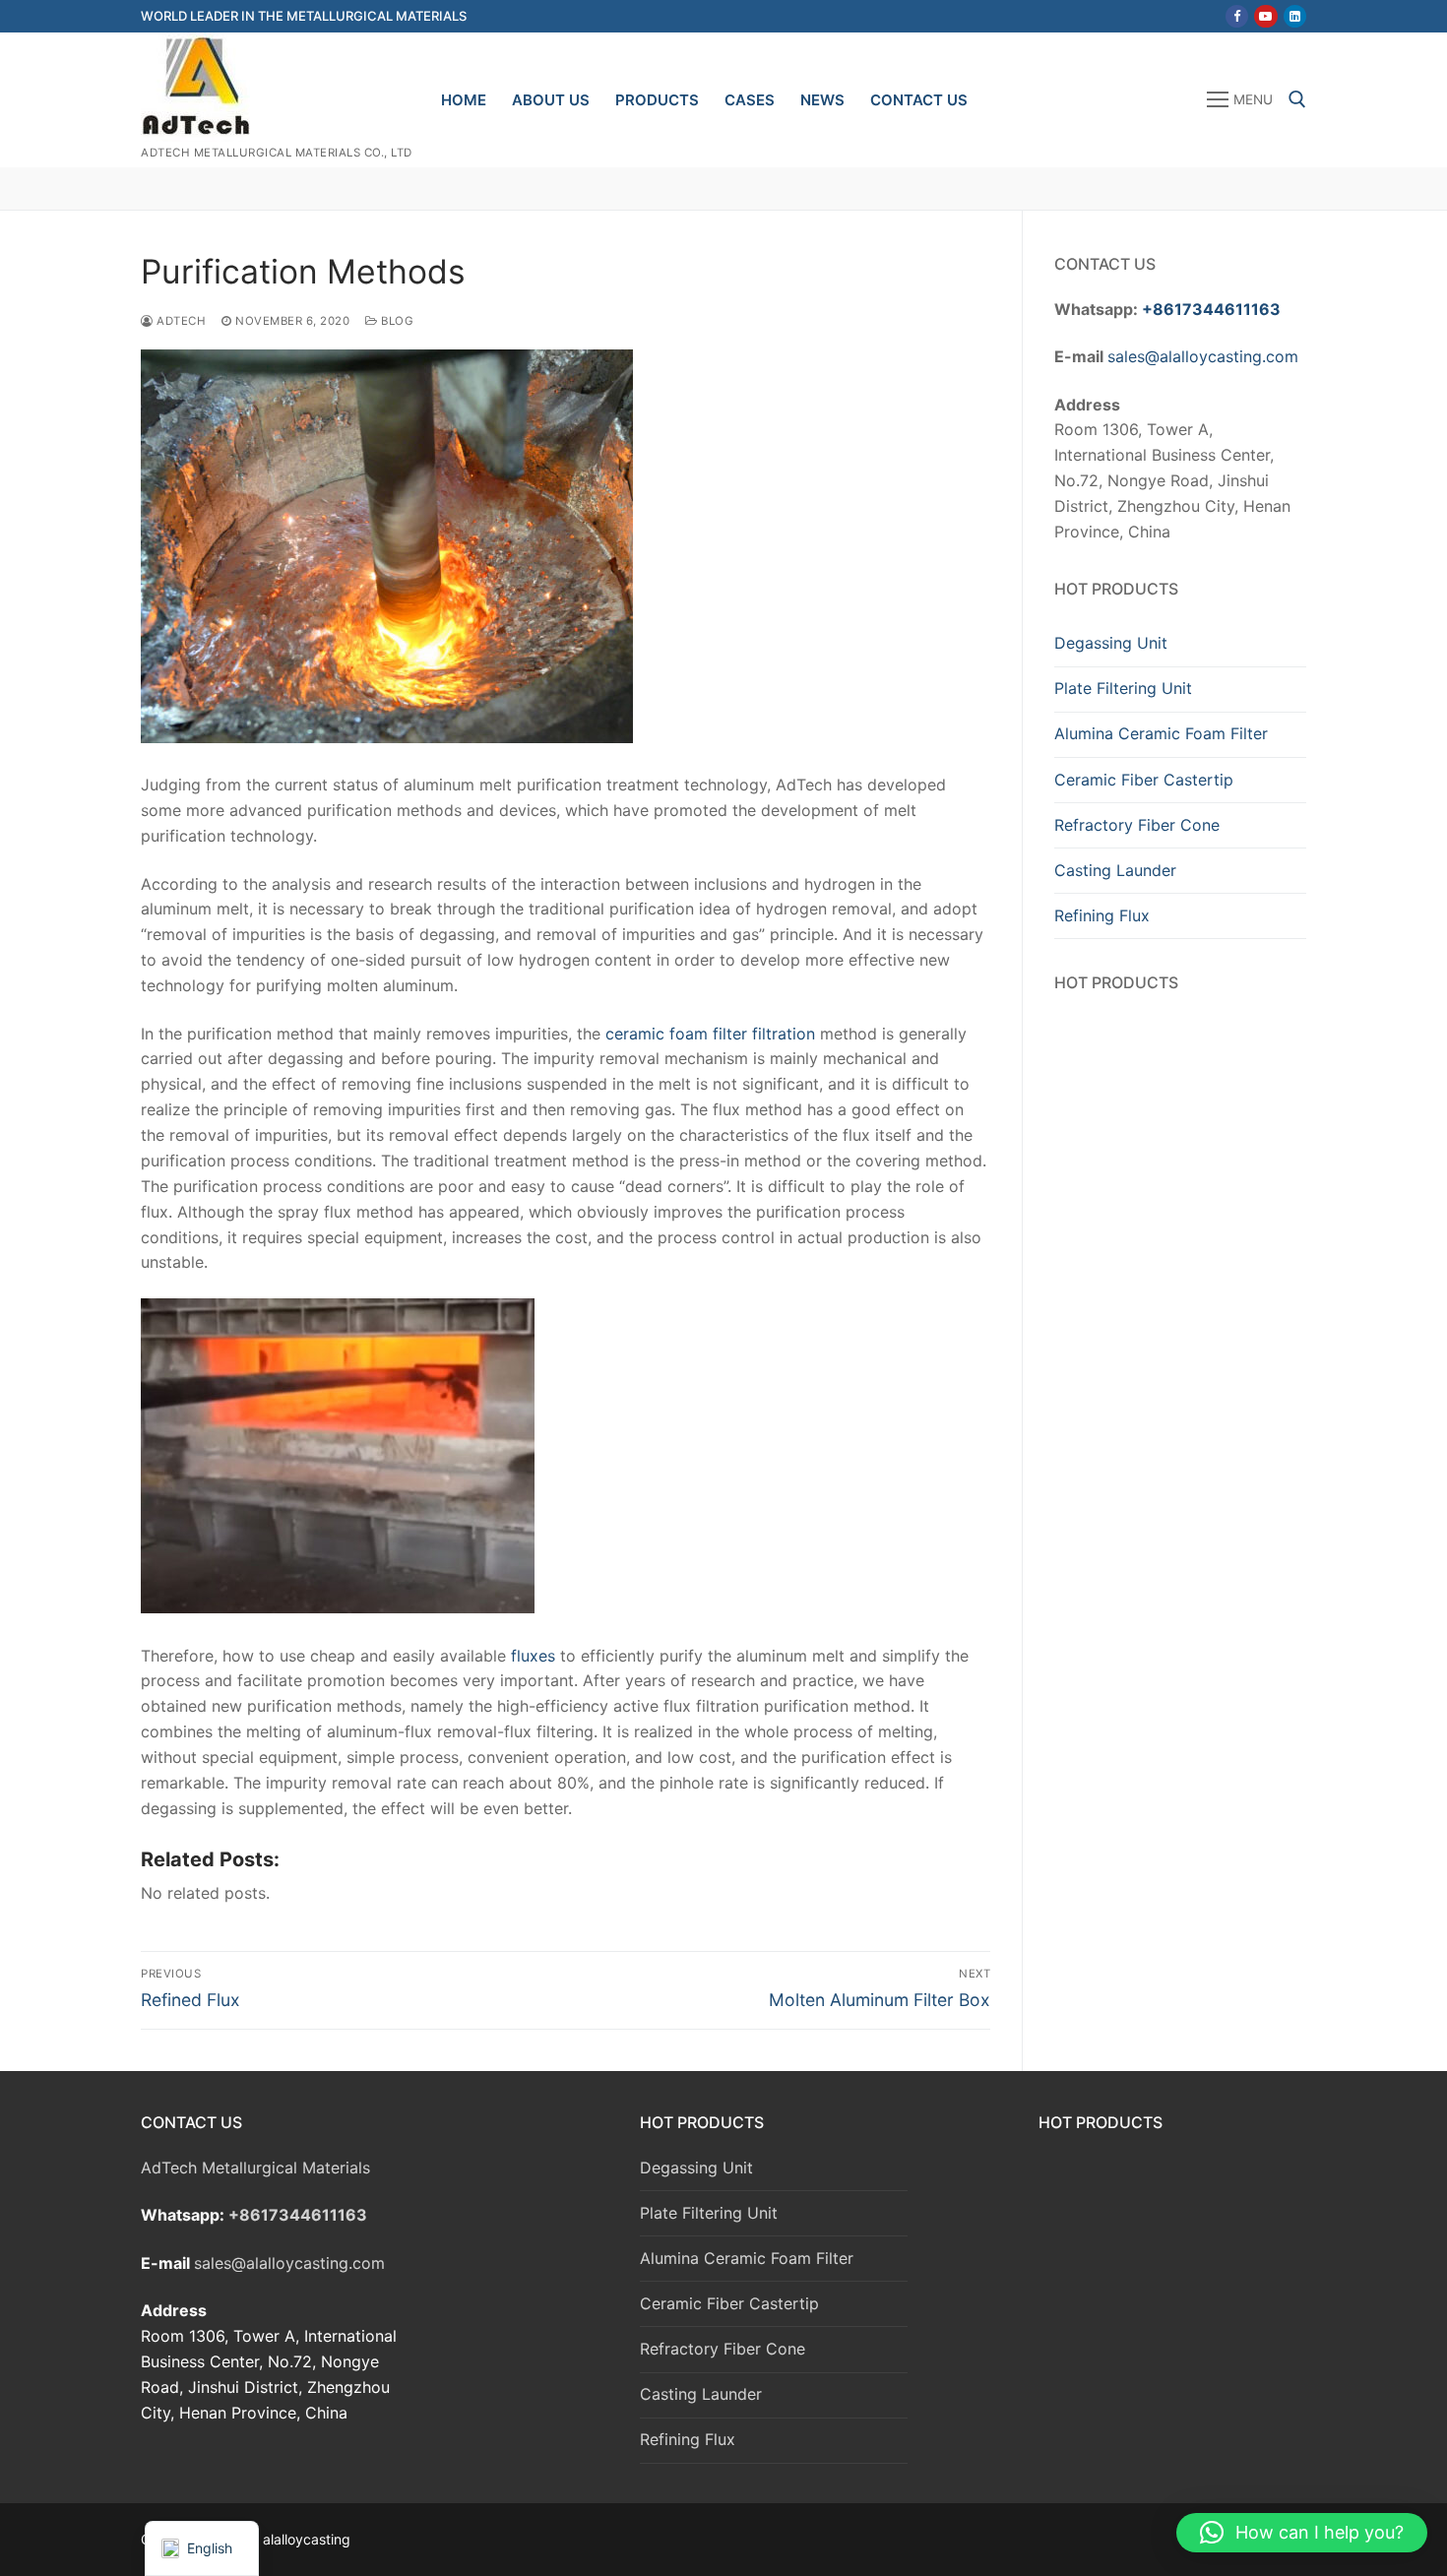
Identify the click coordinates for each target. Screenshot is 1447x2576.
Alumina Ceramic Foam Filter (1161, 733)
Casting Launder (1115, 870)
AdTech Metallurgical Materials (255, 2168)
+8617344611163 (1211, 309)
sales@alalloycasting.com (1203, 356)
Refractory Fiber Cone (1137, 825)
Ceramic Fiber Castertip (1144, 780)
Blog (396, 321)
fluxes (533, 1656)
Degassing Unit (1111, 643)
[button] (1302, 2533)
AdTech (180, 321)
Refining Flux (1102, 915)
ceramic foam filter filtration (710, 1034)
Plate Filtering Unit (1123, 688)
